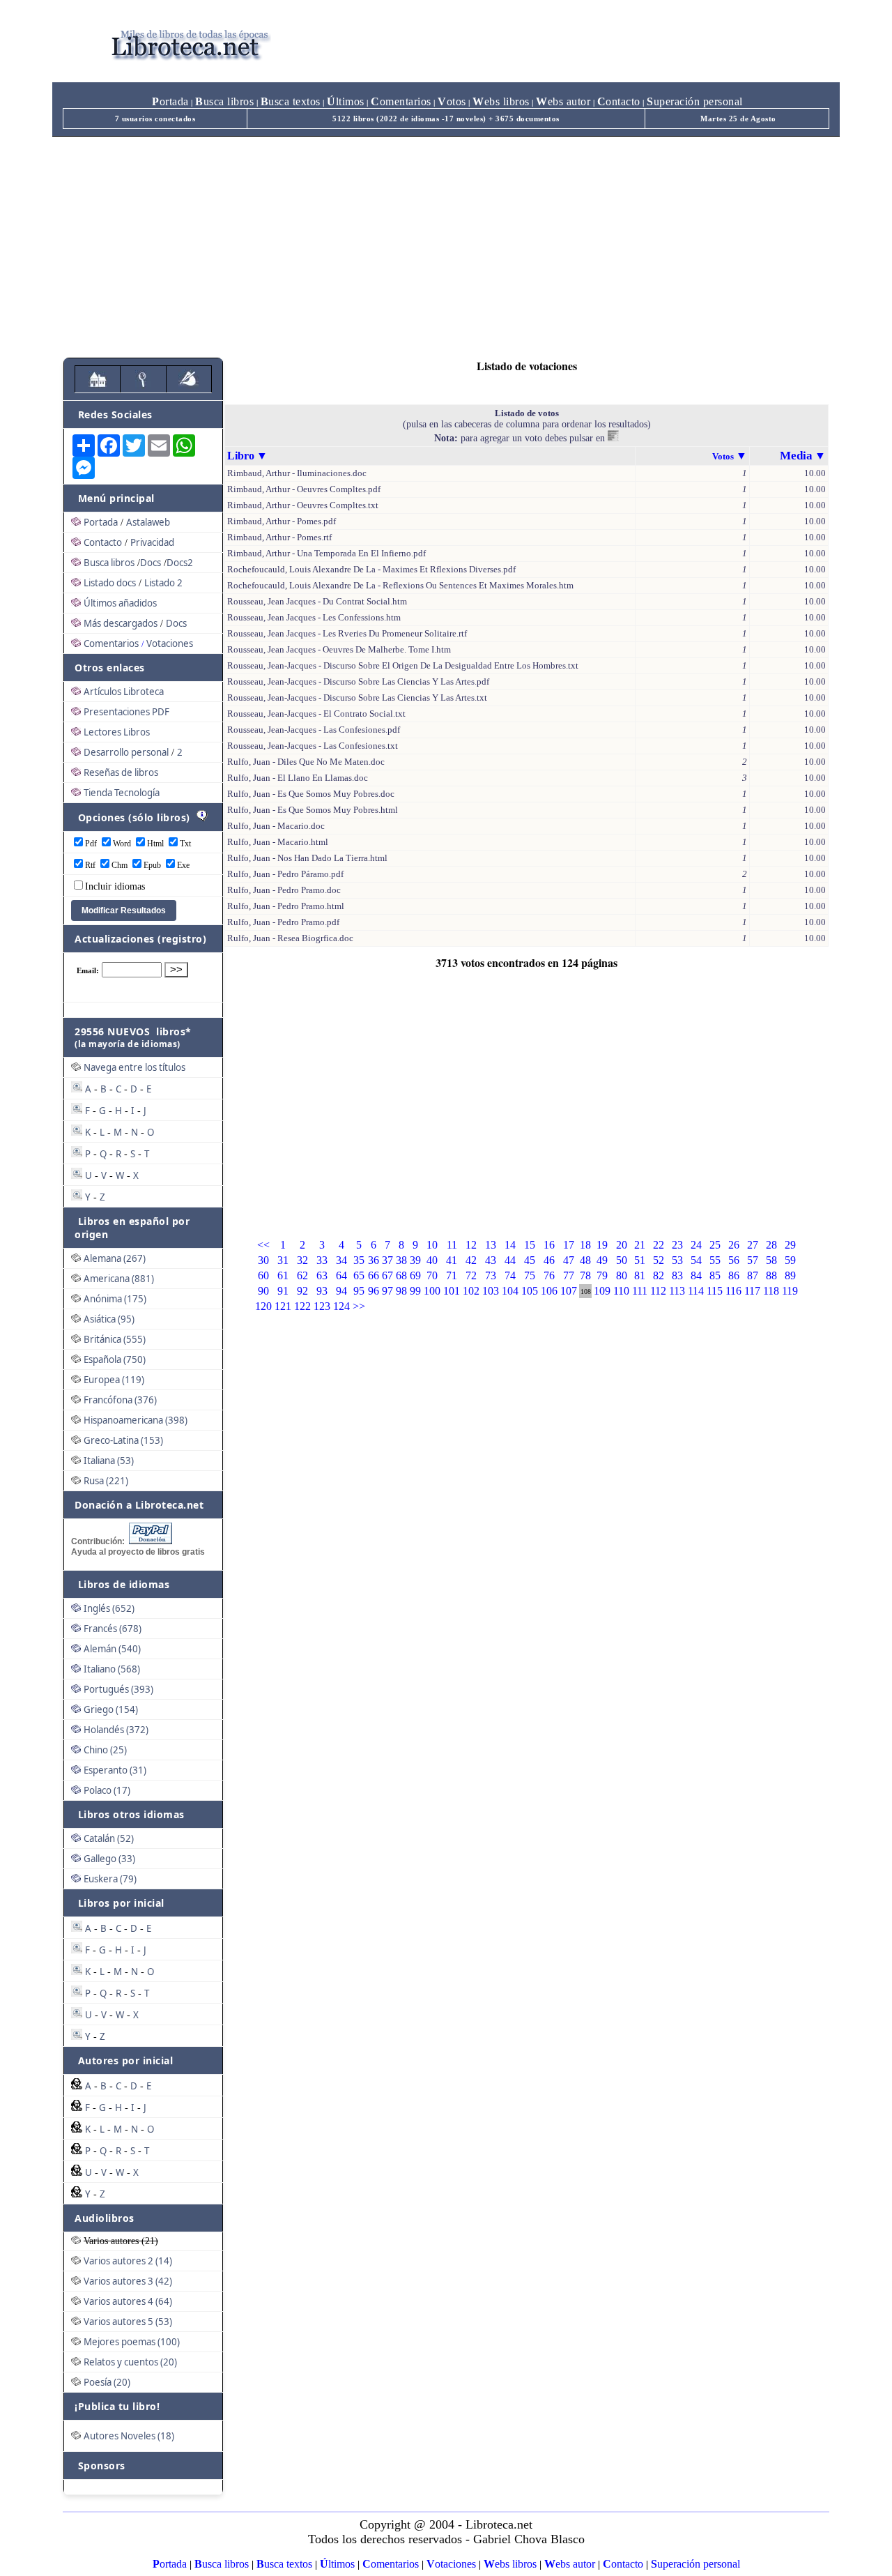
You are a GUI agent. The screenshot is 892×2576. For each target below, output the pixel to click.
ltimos (346, 101)
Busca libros (109, 563)
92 (302, 1291)
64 (341, 1275)
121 (283, 1306)
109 (602, 1291)
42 (471, 1260)
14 (510, 1245)
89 (790, 1275)
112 (658, 1291)
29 (790, 1245)
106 (549, 1291)
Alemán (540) (112, 1649)
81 (640, 1275)
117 (752, 1291)
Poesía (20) (107, 2382)
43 (491, 1260)
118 (771, 1291)
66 (374, 1275)
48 (585, 1260)
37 (387, 1260)
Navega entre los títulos (134, 1067)
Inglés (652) (109, 1608)
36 (374, 1260)
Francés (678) (113, 1629)
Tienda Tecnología (122, 793)
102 (471, 1291)
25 (715, 1245)
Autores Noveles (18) (129, 2436)
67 (387, 1275)
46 (549, 1260)
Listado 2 (163, 583)
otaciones (451, 2564)
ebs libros (501, 101)
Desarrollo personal (126, 752)
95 (359, 1291)
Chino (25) (105, 1750)
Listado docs (110, 583)
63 (322, 1275)
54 (696, 1260)
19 (602, 1245)
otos (452, 101)
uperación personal (695, 101)
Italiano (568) (112, 1669)
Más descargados (121, 623)
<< (263, 1245)
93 (322, 1291)
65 (359, 1275)
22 (659, 1245)
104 (510, 1291)
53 (677, 1260)
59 (790, 1260)
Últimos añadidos (120, 603)
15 (530, 1245)
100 (432, 1291)
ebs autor (563, 101)
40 (432, 1260)
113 (677, 1291)
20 (622, 1245)
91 (283, 1291)
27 (753, 1245)
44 (510, 1260)
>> (359, 1306)
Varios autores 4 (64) (128, 2301)
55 (715, 1260)
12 (471, 1245)
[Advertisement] (446, 241)
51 (640, 1260)
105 (530, 1291)
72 (471, 1275)
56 (734, 1260)
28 (771, 1245)
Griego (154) (111, 1709)
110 (621, 1291)
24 (696, 1245)
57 (753, 1260)
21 (640, 1245)
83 (677, 1275)
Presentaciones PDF (126, 712)
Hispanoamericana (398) (136, 1420)
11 (452, 1245)
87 (753, 1275)
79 (602, 1275)
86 (734, 1275)
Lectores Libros (117, 732)
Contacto (103, 542)
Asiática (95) (109, 1319)
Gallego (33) (109, 1859)
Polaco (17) (107, 1790)
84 (696, 1275)
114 (696, 1291)
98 (401, 1291)
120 (263, 1306)
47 (569, 1260)
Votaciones (170, 643)
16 (549, 1245)
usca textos (291, 101)
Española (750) (115, 1359)
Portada (101, 522)
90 (263, 1291)
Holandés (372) (116, 1730)
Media (796, 456)
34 (341, 1260)
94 (341, 1291)
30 (263, 1260)
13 (491, 1245)
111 (640, 1291)
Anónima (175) (115, 1299)
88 (771, 1275)
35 (359, 1260)
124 (341, 1306)
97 (387, 1291)
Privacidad (152, 542)
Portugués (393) (118, 1689)
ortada (170, 101)
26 (734, 1245)
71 (452, 1275)
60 (263, 1275)
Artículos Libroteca (124, 692)
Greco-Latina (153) (123, 1440)
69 (415, 1275)
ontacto (619, 101)
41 (452, 1260)
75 (530, 1275)
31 (283, 1260)
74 (510, 1275)
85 (715, 1275)
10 (432, 1245)
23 (677, 1245)
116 (733, 1291)
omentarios (401, 101)
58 (771, 1260)
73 (491, 1275)
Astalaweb (148, 522)
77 (569, 1275)
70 (432, 1275)
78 (585, 1275)
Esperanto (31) (115, 1770)
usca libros (224, 101)
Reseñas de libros (121, 772)
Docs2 (180, 563)
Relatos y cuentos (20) (130, 2362)
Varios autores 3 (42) (128, 2281)
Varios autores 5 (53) (128, 2322)
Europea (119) (114, 1380)
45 (530, 1260)
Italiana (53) (109, 1461)
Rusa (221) (106, 1481)
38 (401, 1260)
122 (302, 1306)
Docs (151, 563)
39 (415, 1260)
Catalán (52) (109, 1838)
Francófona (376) (120, 1400)
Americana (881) (119, 1279)
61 (283, 1275)
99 (415, 1291)
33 (322, 1260)
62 (302, 1275)
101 (452, 1291)
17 (569, 1245)
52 (659, 1260)
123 (322, 1306)
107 (569, 1291)
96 (374, 1291)
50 (622, 1260)
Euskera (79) (110, 1879)
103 (491, 1291)
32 (302, 1260)
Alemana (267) (115, 1258)
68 (401, 1275)
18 (585, 1245)
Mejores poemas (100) (132, 2342)
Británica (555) (115, 1339)
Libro (241, 456)
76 (549, 1275)
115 (715, 1291)
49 (602, 1260)
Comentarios (111, 643)
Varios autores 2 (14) (128, 2261)
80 (622, 1275)
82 (659, 1275)
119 (790, 1291)
